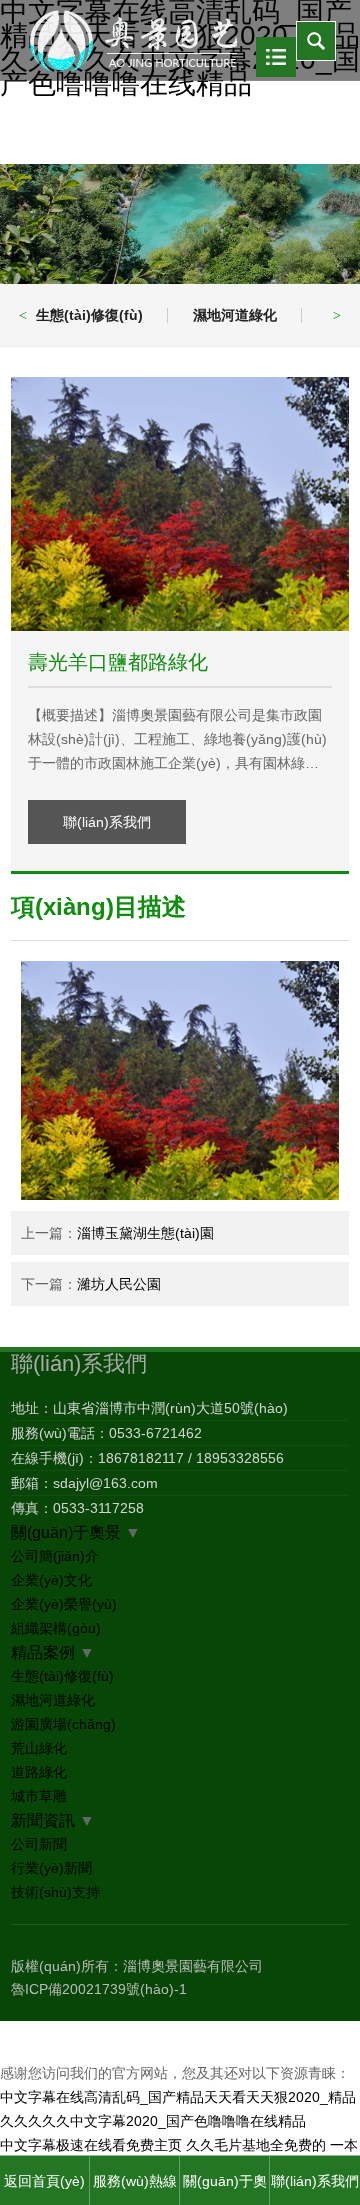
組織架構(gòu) (56, 1628)
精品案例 (43, 1652)
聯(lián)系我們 (107, 822)
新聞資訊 (43, 1820)
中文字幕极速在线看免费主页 (91, 2145)
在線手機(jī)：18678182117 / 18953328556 (147, 1458)
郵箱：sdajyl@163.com (84, 1483)
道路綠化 (39, 1772)
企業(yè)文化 (51, 1580)
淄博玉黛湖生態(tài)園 (145, 1233)
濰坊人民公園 (119, 1284)
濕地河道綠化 (235, 315)
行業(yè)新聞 (51, 1868)
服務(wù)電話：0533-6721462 (106, 1433)
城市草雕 (39, 1796)
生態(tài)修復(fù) (89, 315)
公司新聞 (39, 1844)
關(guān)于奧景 (66, 1532)
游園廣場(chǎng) (63, 1724)
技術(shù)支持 (55, 1892)
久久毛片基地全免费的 (256, 2145)
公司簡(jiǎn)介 (55, 1556)
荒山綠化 (39, 1748)
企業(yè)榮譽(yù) (64, 1604)
